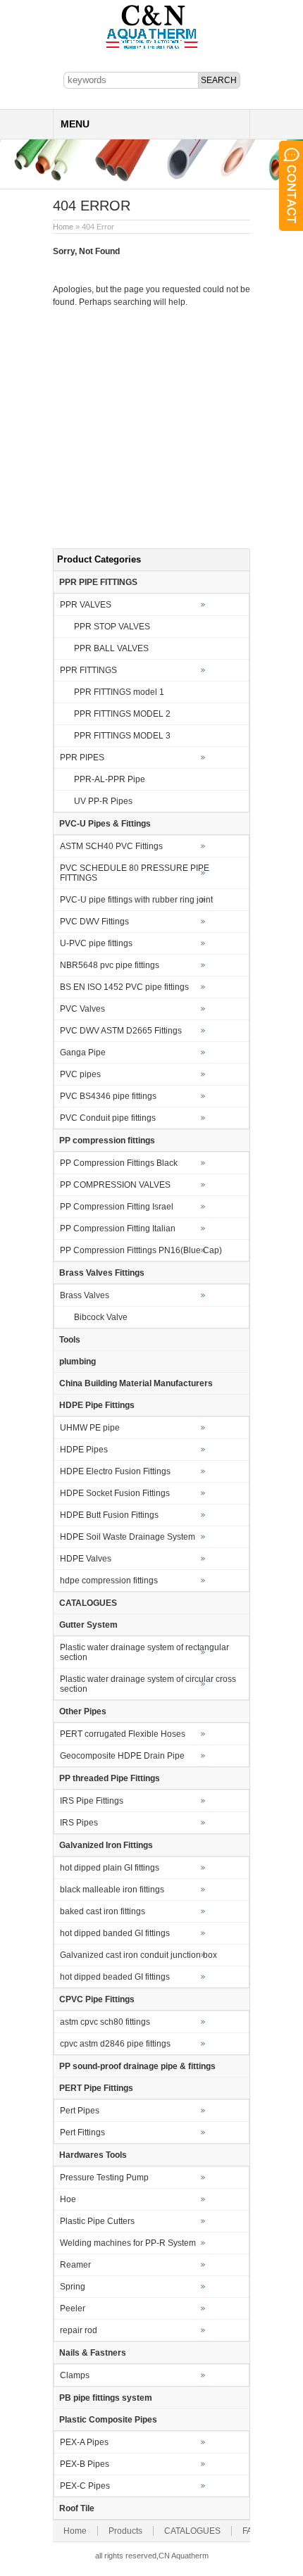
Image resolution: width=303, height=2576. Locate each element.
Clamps (75, 2375)
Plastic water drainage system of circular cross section (148, 1684)
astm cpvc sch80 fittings (105, 2022)
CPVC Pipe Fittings (97, 1999)
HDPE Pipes (84, 1450)
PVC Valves (82, 1009)
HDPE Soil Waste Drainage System (128, 1537)
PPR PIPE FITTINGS (98, 582)
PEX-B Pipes (85, 2464)
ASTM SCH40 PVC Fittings (111, 846)
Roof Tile (77, 2508)
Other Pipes (83, 1711)
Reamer (75, 2265)
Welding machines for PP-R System (128, 2243)
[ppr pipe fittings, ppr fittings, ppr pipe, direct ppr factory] (152, 48)
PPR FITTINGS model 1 (119, 692)
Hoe (68, 2199)
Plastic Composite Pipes (108, 2420)
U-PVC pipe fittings (96, 943)
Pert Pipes (80, 2111)
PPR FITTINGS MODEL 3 (122, 736)
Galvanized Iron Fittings (106, 1845)
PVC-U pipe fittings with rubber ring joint (136, 900)
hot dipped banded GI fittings (115, 1933)
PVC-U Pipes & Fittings (105, 824)
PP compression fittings (107, 1141)
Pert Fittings (82, 2132)
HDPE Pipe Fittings (97, 1405)
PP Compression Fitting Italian (118, 1229)
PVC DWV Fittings (94, 922)
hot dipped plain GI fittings (110, 1868)
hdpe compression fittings (109, 1581)
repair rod (79, 2330)
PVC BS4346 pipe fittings (108, 1096)
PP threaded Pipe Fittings (110, 1778)
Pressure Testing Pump (104, 2178)
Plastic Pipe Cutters (97, 2221)
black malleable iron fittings (112, 1890)
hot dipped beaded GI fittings (115, 1977)
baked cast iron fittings (103, 1911)
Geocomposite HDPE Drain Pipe (122, 1756)
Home (63, 227)
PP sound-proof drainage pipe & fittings (137, 2066)
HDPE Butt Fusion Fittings (109, 1515)
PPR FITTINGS (88, 670)
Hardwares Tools (93, 2155)
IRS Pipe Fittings (92, 1801)
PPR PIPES (82, 758)
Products (125, 2531)
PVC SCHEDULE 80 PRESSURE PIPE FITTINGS (135, 873)
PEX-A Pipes (84, 2442)
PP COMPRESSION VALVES (115, 1185)
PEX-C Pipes (85, 2486)
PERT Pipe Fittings (96, 2088)
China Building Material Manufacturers (136, 1383)
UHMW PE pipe (90, 1428)
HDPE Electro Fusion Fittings (115, 1471)
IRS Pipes (79, 1823)
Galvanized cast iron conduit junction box (138, 1955)
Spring (73, 2287)
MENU (75, 124)
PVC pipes (80, 1074)
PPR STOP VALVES (112, 627)
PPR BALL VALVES (111, 648)
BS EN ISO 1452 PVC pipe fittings (124, 987)
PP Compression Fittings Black (119, 1163)
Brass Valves (85, 1295)
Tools (70, 1340)
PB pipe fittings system (106, 2398)
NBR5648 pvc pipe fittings (110, 965)
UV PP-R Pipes (103, 801)
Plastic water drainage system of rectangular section (144, 1652)
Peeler (73, 2308)
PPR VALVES (86, 605)
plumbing (78, 1362)
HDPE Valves (86, 1559)
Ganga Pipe (83, 1053)
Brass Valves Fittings (102, 1273)
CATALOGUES (88, 1603)
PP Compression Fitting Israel (117, 1207)
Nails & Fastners (93, 2353)
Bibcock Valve (101, 1317)
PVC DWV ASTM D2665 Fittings (121, 1031)
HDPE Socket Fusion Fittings (115, 1493)
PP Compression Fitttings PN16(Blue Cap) (141, 1250)
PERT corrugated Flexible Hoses (123, 1734)
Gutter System (88, 1625)
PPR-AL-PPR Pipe (110, 779)
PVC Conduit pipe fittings (108, 1118)
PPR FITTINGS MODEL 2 (122, 714)
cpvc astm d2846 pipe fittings (115, 2044)
